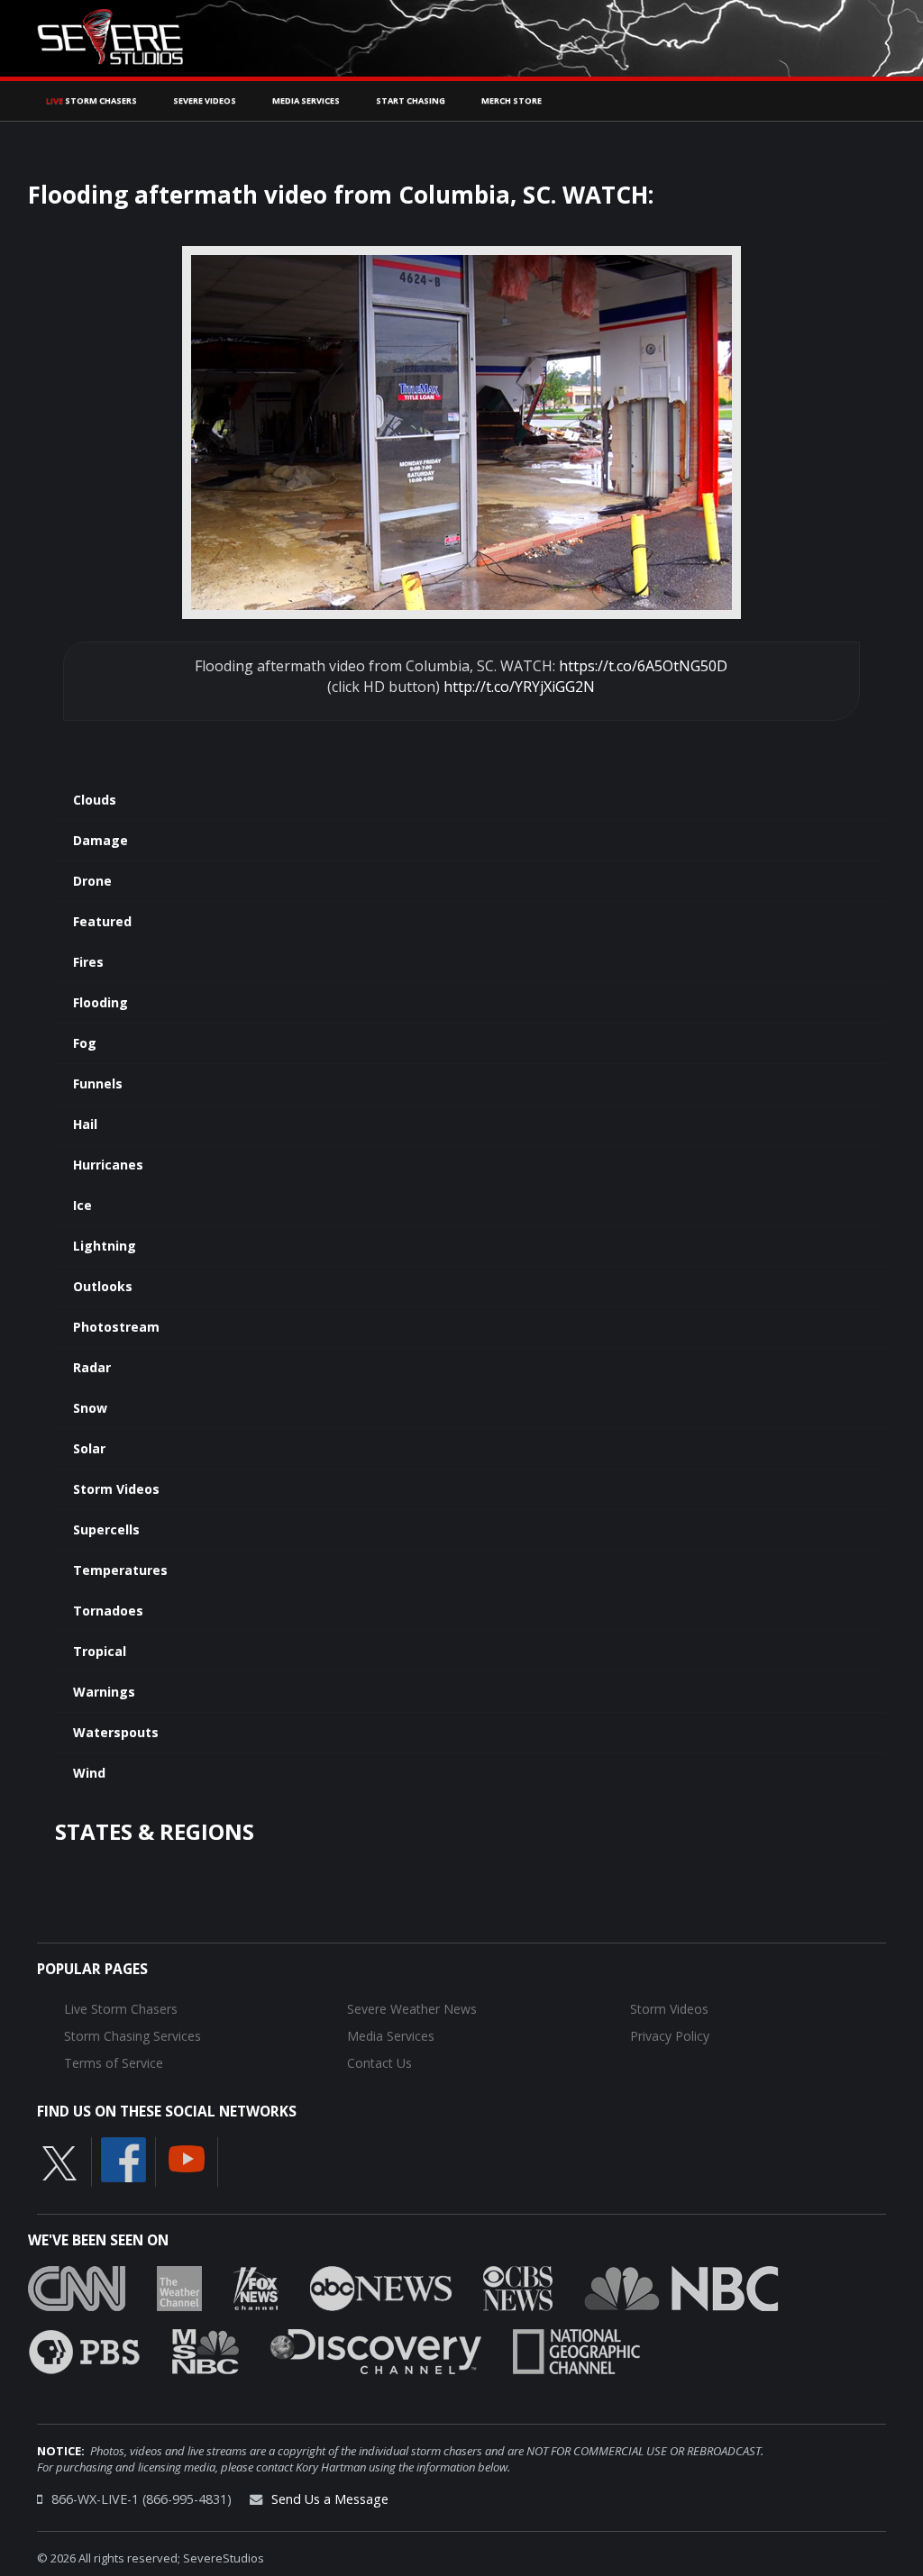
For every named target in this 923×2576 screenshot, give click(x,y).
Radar (92, 1367)
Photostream (116, 1327)
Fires (88, 962)
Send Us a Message (330, 2499)
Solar (89, 1448)
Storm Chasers (91, 100)
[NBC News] (681, 2287)
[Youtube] (187, 2157)
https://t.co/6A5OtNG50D (643, 666)
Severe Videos (205, 100)
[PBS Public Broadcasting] (84, 2350)
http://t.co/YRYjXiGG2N (519, 687)
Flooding (101, 1002)
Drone (92, 881)
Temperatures (120, 1570)
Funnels (98, 1083)
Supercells (106, 1529)
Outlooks (103, 1286)
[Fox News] (256, 2287)
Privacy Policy (670, 2036)
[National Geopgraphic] (576, 2350)
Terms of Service (114, 2063)
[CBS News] (518, 2287)
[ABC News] (381, 2287)
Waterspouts (116, 1732)
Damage (101, 840)
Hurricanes (108, 1165)
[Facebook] (123, 2158)
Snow (90, 1408)
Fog (85, 1043)
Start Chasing (411, 100)
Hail (85, 1124)
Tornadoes (108, 1611)
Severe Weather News (412, 2009)
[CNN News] (77, 2287)
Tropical (100, 1651)
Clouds (95, 800)
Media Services (306, 100)
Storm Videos (116, 1489)
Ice (82, 1205)
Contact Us (379, 2063)
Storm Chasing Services (133, 2036)
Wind (89, 1773)
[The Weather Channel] (179, 2287)
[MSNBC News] (206, 2350)
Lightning (105, 1246)
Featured (102, 921)
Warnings (104, 1692)
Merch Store (512, 100)
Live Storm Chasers (121, 2009)
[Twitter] (59, 2162)
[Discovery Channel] (376, 2350)
